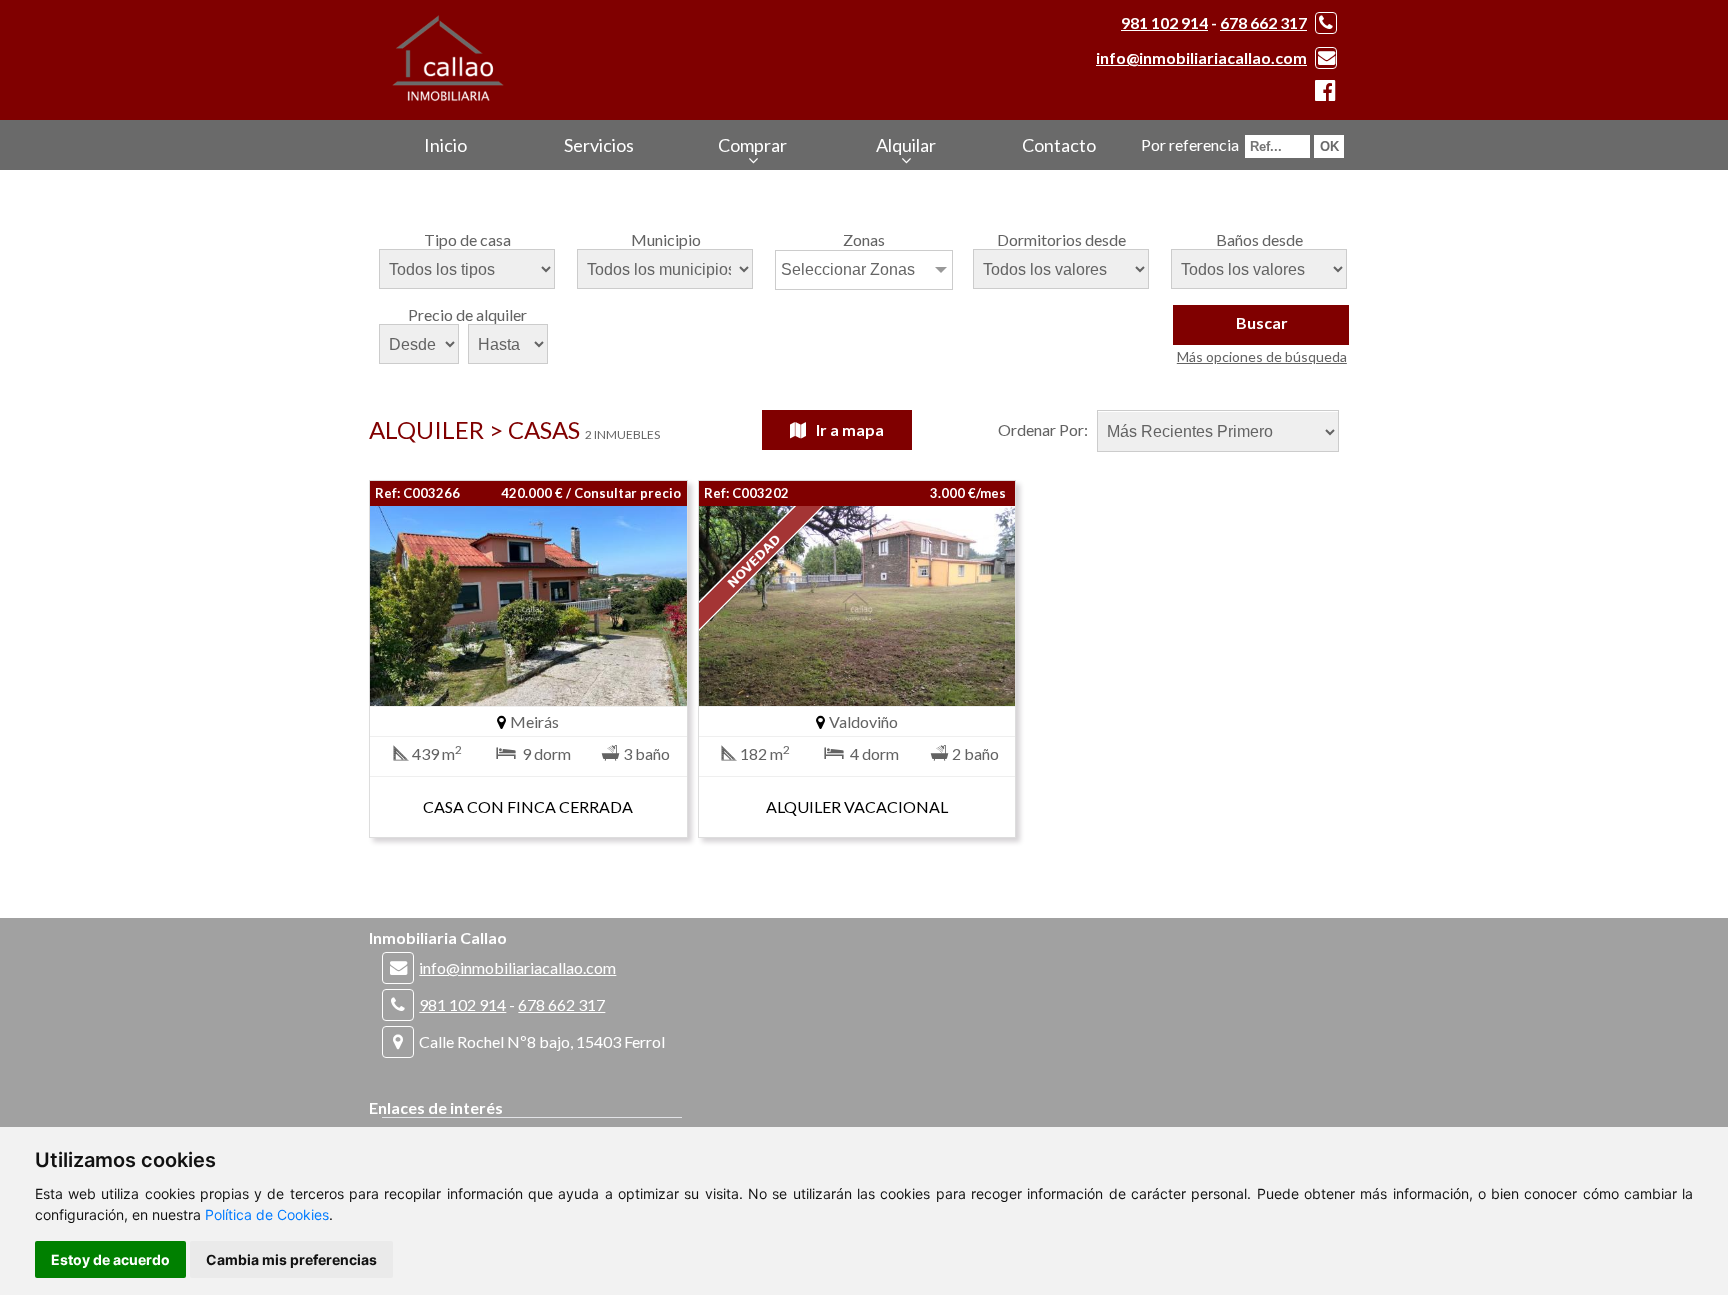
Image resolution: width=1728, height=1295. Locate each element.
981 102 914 (1164, 22)
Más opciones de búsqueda (1262, 356)
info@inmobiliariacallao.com (1201, 57)
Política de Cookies (267, 1214)
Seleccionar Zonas (848, 269)
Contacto (1059, 145)
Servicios (599, 145)
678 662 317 (1263, 22)
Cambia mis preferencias (291, 1259)
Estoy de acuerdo (110, 1259)
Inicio (445, 145)
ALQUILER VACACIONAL (857, 806)
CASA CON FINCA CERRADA (528, 806)
